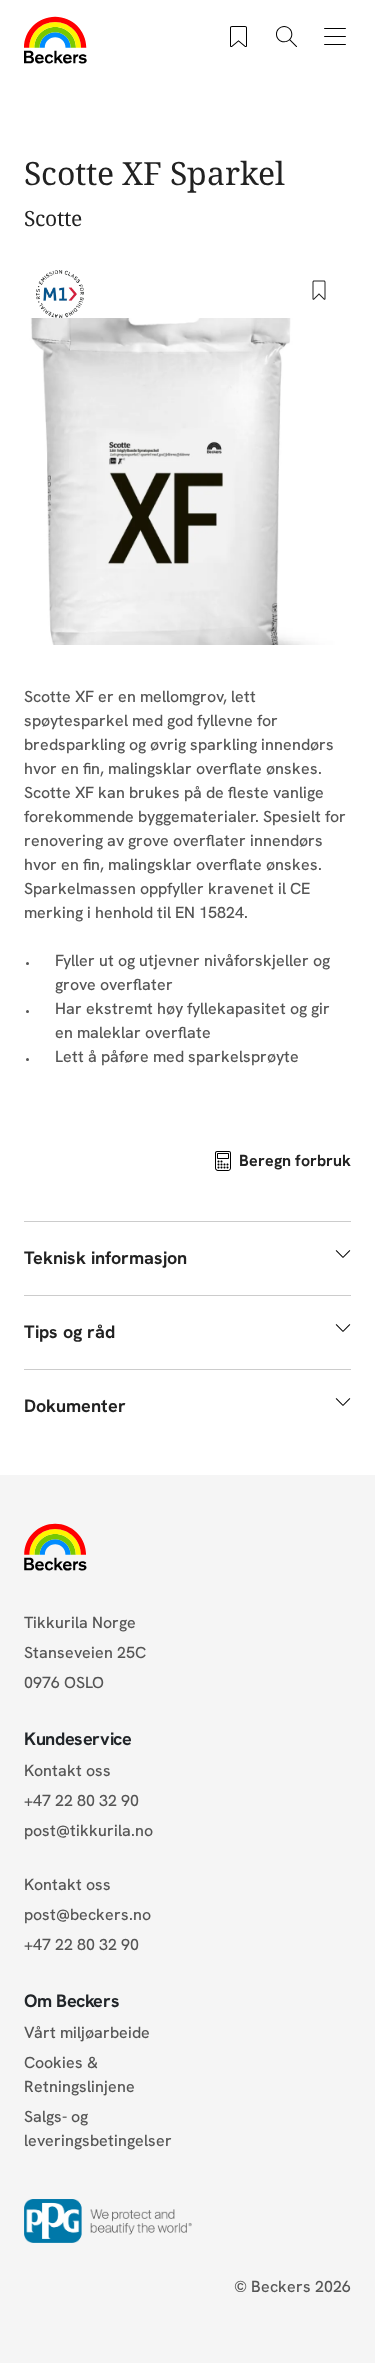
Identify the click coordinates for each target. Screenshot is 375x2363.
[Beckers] (55, 40)
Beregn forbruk (295, 1160)
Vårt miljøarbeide (87, 2032)
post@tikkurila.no (88, 1830)
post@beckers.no (87, 1914)
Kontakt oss (67, 1770)
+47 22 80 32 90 (81, 1800)
